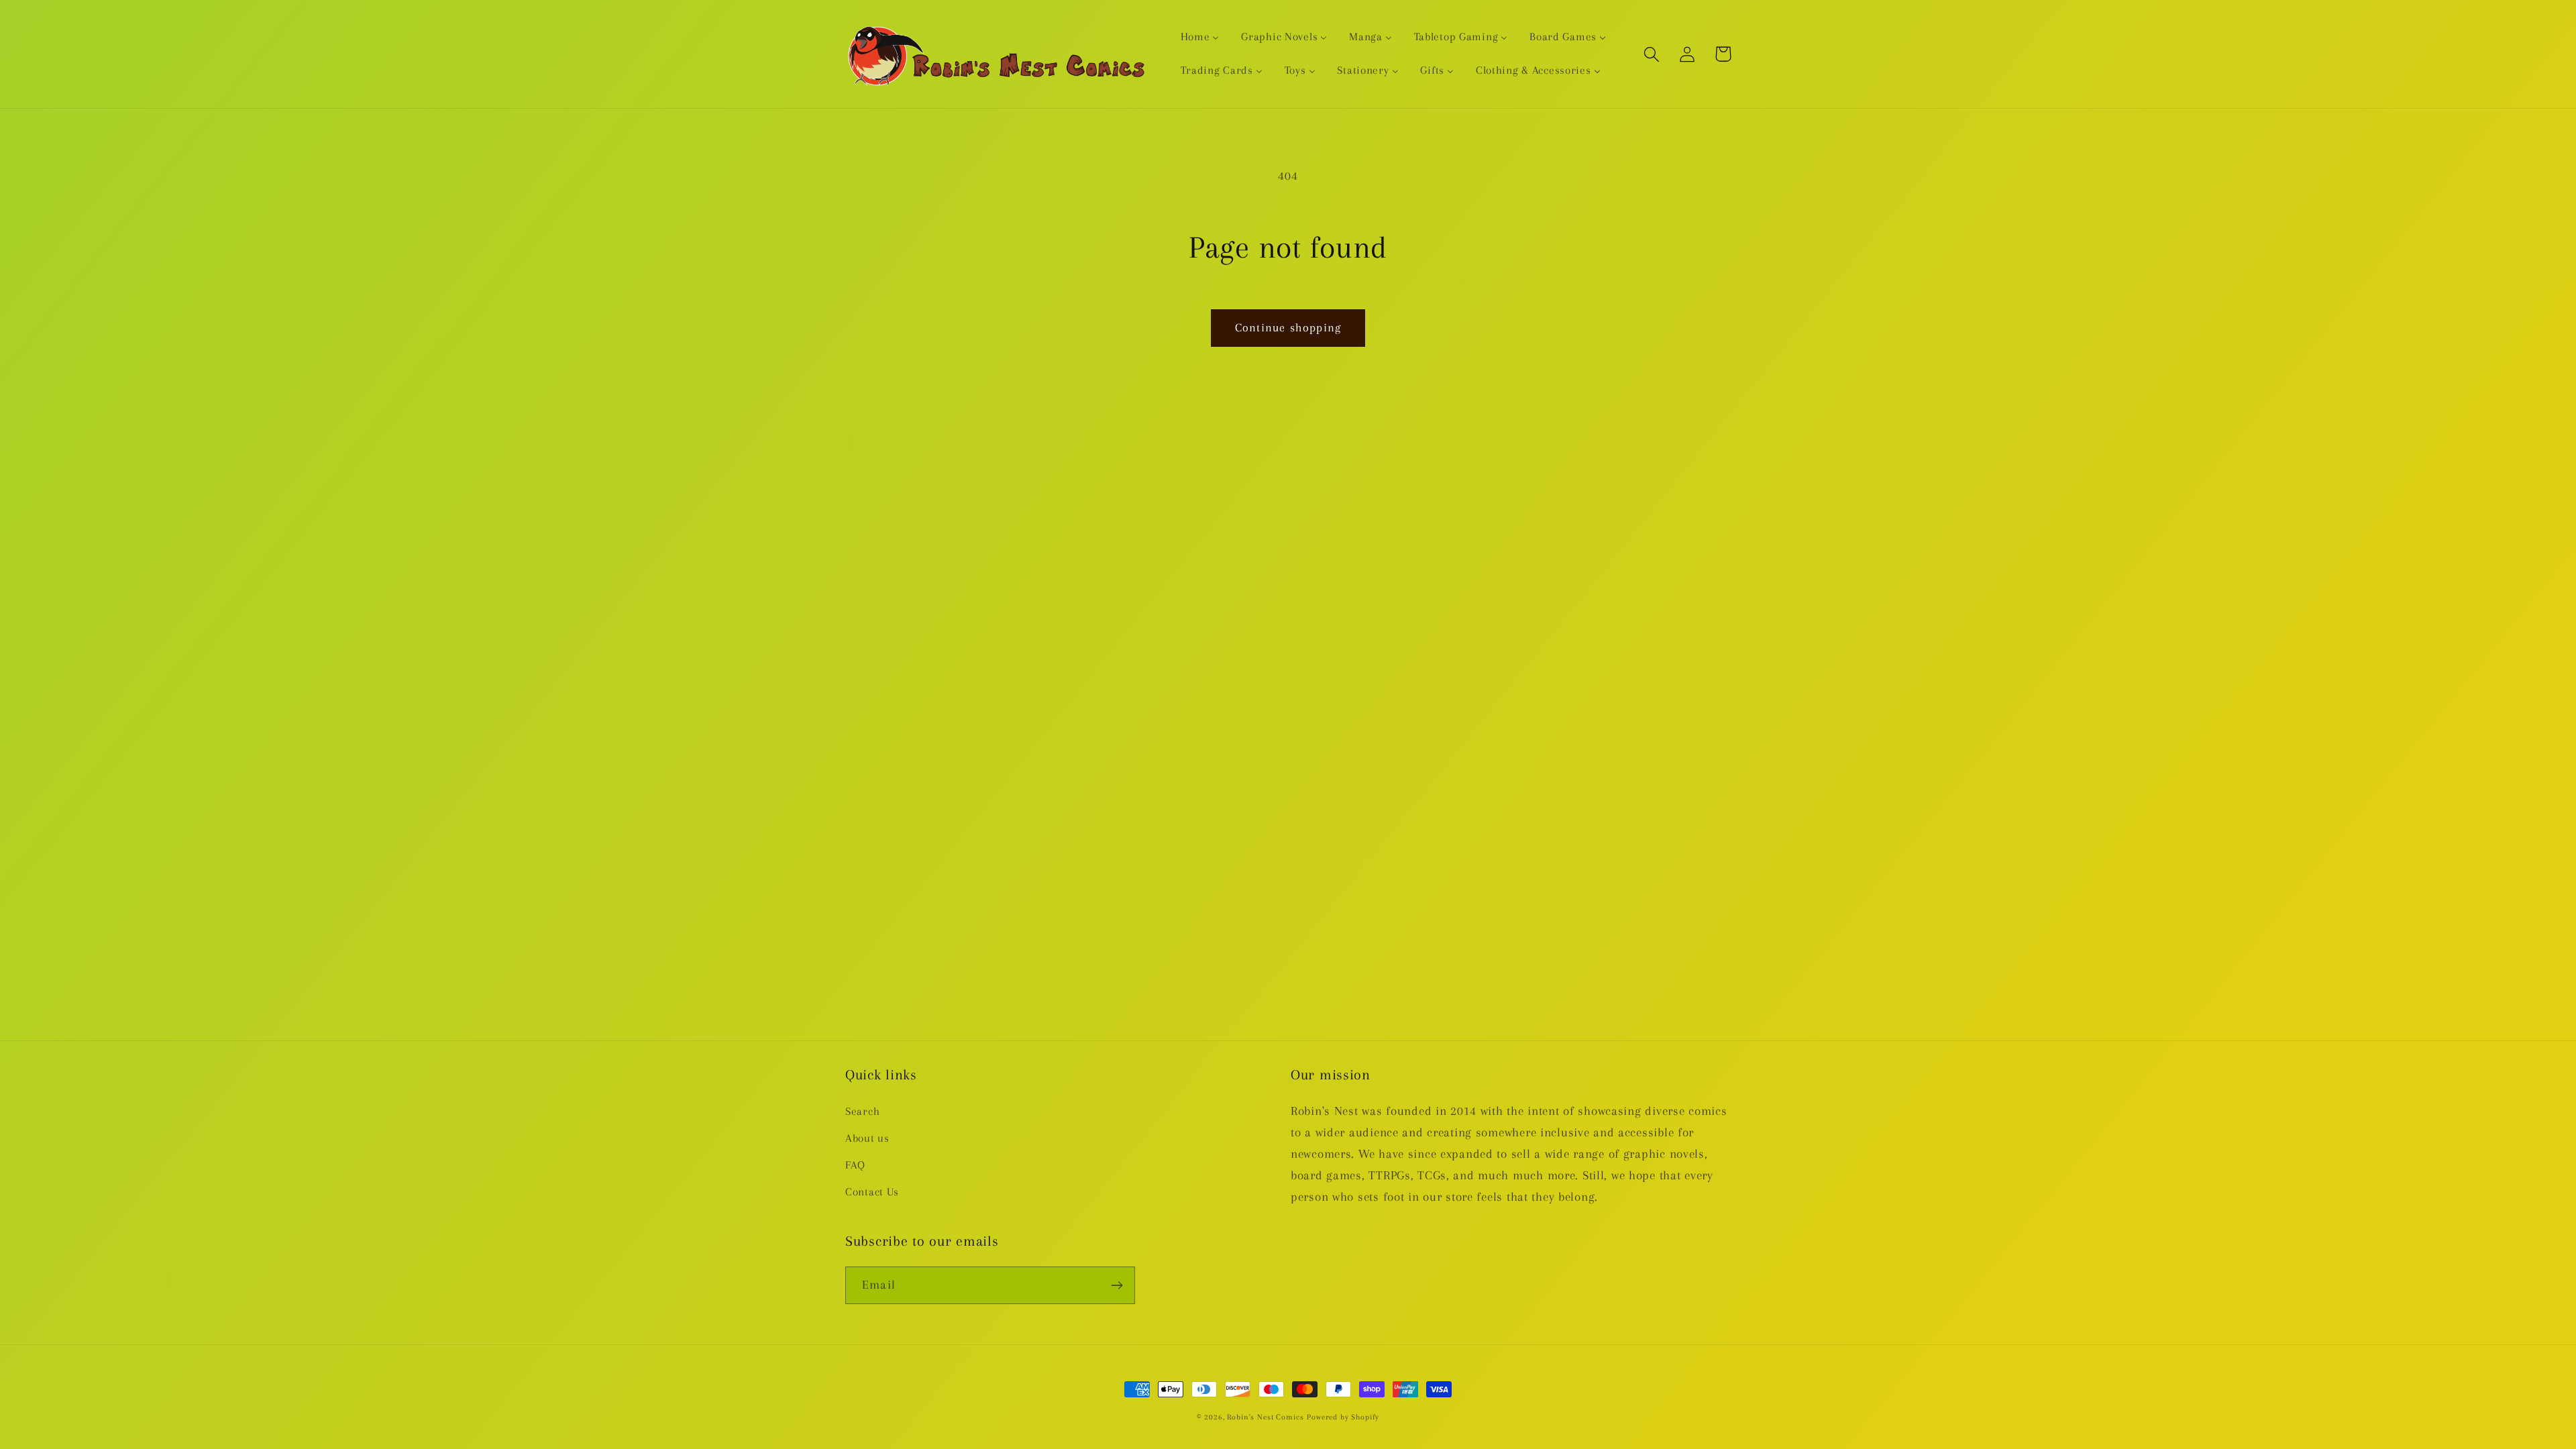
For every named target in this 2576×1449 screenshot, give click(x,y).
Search (862, 1111)
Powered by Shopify (1343, 1417)
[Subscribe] (1117, 1285)
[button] (1652, 54)
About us (867, 1138)
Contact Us (872, 1192)
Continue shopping (1288, 327)
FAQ (855, 1165)
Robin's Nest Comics (1265, 1417)
